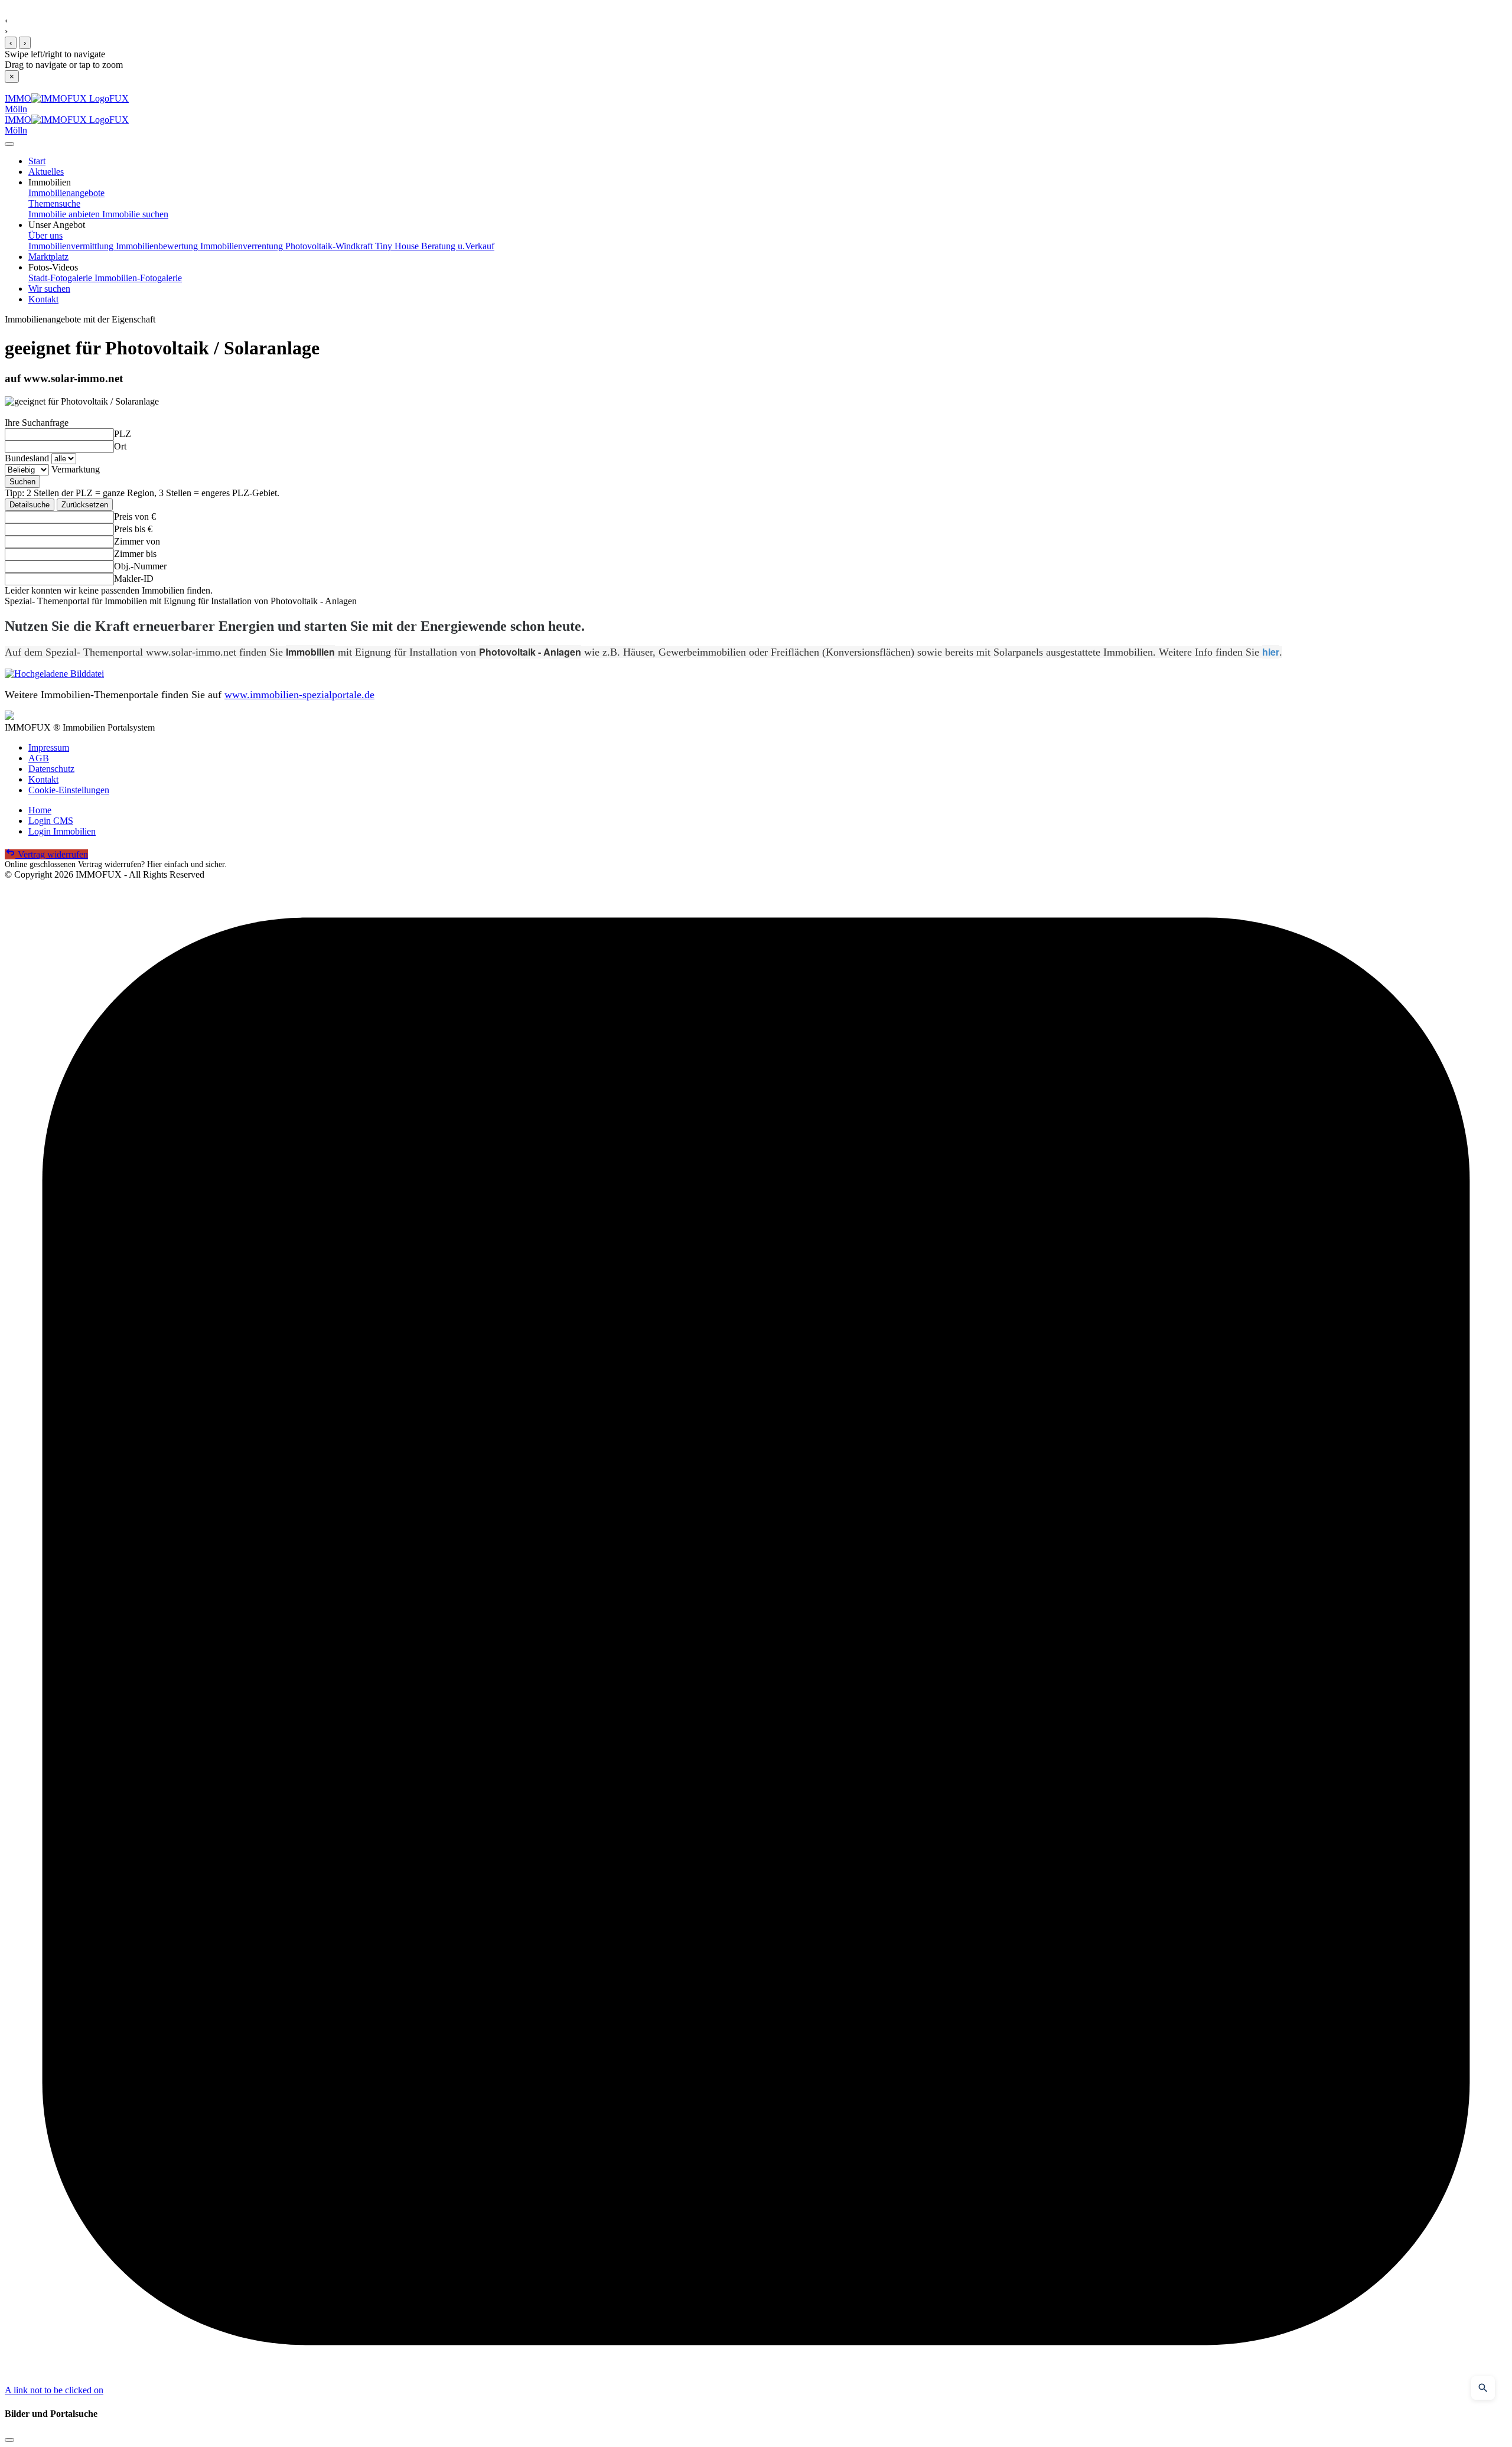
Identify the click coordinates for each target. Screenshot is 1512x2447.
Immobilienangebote (66, 193)
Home (40, 810)
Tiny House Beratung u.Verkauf (434, 246)
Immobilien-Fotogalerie (137, 278)
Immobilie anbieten (64, 214)
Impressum (49, 747)
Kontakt (43, 779)
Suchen (22, 482)
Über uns (45, 235)
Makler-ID (134, 579)
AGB (39, 758)
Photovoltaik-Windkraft (328, 246)
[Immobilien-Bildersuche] (1483, 2388)
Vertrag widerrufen (52, 854)
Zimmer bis (135, 554)
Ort (120, 446)
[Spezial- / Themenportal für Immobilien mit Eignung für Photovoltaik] (756, 674)
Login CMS (51, 821)
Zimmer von (137, 541)
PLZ (123, 434)
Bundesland (27, 458)
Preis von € (135, 517)
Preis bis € (133, 529)
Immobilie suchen (134, 214)
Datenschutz (51, 769)
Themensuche (54, 203)
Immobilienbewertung (156, 246)
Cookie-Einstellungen (69, 790)
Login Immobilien (62, 831)
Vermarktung (76, 469)
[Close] (9, 144)
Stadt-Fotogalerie (60, 278)
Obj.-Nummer (140, 566)
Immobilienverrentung (240, 246)
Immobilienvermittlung (71, 246)
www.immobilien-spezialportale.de (299, 695)
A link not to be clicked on (54, 2390)
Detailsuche (30, 505)
